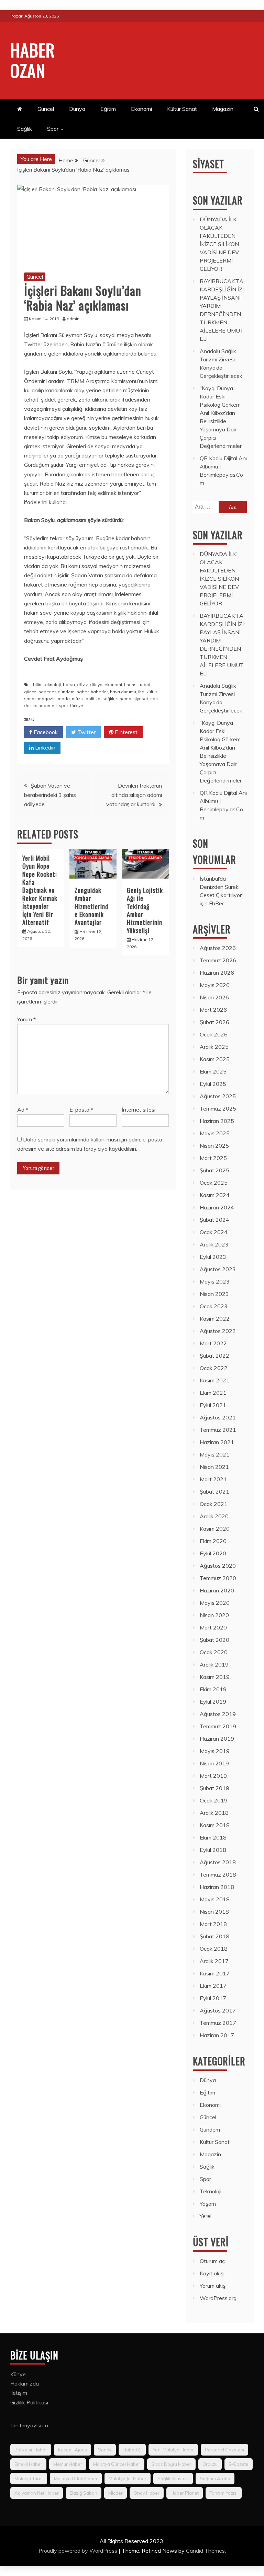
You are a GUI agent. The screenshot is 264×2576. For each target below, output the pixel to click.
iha (141, 692)
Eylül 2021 (213, 1405)
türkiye (77, 705)
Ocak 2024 (214, 1232)
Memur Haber (68, 2464)
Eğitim (108, 109)
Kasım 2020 (215, 1529)
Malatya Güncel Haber (117, 2464)
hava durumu (123, 692)
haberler (99, 692)
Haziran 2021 (217, 1442)
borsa (69, 684)
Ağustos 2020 (218, 1566)
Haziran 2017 (217, 2035)
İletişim (19, 2393)
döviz (82, 684)
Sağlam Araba (215, 2479)
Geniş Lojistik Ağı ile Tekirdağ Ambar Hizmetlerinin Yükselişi (145, 910)
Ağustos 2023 (218, 1269)
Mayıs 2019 (215, 1751)
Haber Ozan (33, 60)
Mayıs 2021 (215, 1454)
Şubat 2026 (214, 1022)
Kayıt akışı (212, 2273)
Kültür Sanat (182, 109)
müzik (78, 699)
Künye (18, 2374)
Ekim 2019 (213, 1689)
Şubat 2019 (214, 1788)
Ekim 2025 (213, 1071)
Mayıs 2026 (215, 985)
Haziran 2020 (217, 1590)
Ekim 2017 (213, 1986)
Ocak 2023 (214, 1306)
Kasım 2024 (215, 1195)
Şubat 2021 (214, 1492)
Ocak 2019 (214, 1800)
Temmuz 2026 (218, 960)
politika (93, 699)
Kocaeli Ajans (73, 2450)
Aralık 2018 (214, 1813)
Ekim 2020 (213, 1541)
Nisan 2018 (214, 1912)
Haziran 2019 (217, 1739)
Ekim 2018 (213, 1837)
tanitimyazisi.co (29, 2425)
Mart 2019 (213, 1776)
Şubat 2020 (214, 1640)
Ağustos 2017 (218, 2010)
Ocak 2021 (214, 1504)
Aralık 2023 (214, 1244)
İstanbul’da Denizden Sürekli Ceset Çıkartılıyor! (221, 887)
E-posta (81, 1110)
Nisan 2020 (214, 1615)
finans (130, 684)
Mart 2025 (213, 1158)
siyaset (141, 699)
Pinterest (125, 732)
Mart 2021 (213, 1479)
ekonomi (113, 684)
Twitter (86, 732)
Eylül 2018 (213, 1850)
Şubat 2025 (214, 1170)
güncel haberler (40, 692)
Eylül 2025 (213, 1084)
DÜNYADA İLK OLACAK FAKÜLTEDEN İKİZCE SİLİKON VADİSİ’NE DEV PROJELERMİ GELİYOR (219, 244)
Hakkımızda (25, 2383)
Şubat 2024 (214, 1220)
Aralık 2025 (214, 1047)
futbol (144, 684)
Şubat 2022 (214, 1356)
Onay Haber (147, 2493)
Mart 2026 (213, 1010)
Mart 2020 (213, 1627)
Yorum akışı (213, 2286)
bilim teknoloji (47, 684)
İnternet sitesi (139, 1110)
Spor (53, 129)
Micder (115, 2493)
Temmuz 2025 (218, 1109)
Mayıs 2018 (215, 1899)
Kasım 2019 (215, 1677)
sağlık (108, 699)
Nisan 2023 (214, 1294)
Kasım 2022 (215, 1319)
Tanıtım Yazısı (224, 2493)
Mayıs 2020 (215, 1603)
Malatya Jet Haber (128, 2479)
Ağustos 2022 (218, 1331)
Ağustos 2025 (218, 1096)
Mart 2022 (213, 1343)
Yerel (206, 2216)
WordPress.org (218, 2298)
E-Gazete (239, 2464)
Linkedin (45, 747)
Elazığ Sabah (84, 2493)
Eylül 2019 (213, 1702)
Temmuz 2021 (218, 1430)
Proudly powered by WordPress (79, 2551)
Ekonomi (141, 109)
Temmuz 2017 (218, 2023)
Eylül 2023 (213, 1257)
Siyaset (208, 164)
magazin (47, 699)
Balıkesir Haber (31, 2450)
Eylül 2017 (213, 1998)
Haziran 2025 (217, 1121)
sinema (124, 699)
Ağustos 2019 (218, 1714)
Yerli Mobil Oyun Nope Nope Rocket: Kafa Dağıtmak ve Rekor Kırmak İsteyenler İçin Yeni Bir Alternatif (40, 890)
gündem (66, 692)
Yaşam (208, 2204)
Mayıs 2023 (215, 1281)
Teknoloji (211, 2191)
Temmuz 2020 (218, 1578)
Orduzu (210, 2464)
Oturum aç (212, 2261)
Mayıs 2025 (215, 1133)
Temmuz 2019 (218, 1726)
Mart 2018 (213, 1924)
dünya (96, 684)
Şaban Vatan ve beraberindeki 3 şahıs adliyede (50, 795)
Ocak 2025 (214, 1183)
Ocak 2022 (214, 1368)
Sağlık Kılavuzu (173, 2479)
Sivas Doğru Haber (171, 2464)
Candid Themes (205, 2551)
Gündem (210, 2130)
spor (63, 705)
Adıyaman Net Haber (37, 2493)
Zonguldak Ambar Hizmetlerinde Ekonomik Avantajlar (91, 906)
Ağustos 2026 (218, 948)
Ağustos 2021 (218, 1417)
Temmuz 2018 (218, 1875)
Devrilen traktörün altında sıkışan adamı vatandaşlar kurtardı (134, 795)
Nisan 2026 (214, 997)
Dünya (77, 109)
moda (64, 699)
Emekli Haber (28, 2464)
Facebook (45, 732)
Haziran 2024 (217, 1207)
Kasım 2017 (215, 1973)
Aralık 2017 (214, 1961)
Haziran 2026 (217, 973)
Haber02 (132, 2450)
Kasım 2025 (215, 1059)
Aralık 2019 (214, 1664)
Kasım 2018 (215, 1825)
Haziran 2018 (217, 1887)
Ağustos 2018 (218, 1862)
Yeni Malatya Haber (173, 2450)
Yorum (26, 1019)
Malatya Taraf (29, 2479)
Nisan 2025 (214, 1146)
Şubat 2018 (214, 1936)
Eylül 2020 (213, 1553)
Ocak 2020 (214, 1652)
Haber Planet (185, 2493)
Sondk (105, 2450)
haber (83, 692)
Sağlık (25, 129)
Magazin (223, 109)
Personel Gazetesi (224, 2450)
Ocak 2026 (214, 1034)
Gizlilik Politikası (29, 2402)
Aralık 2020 (214, 1516)
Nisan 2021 (214, 1467)
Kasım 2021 (215, 1380)
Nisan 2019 (214, 1763)
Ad (23, 1110)
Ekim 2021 (213, 1393)
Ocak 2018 (214, 1949)
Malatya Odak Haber (76, 2479)
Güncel (46, 109)
